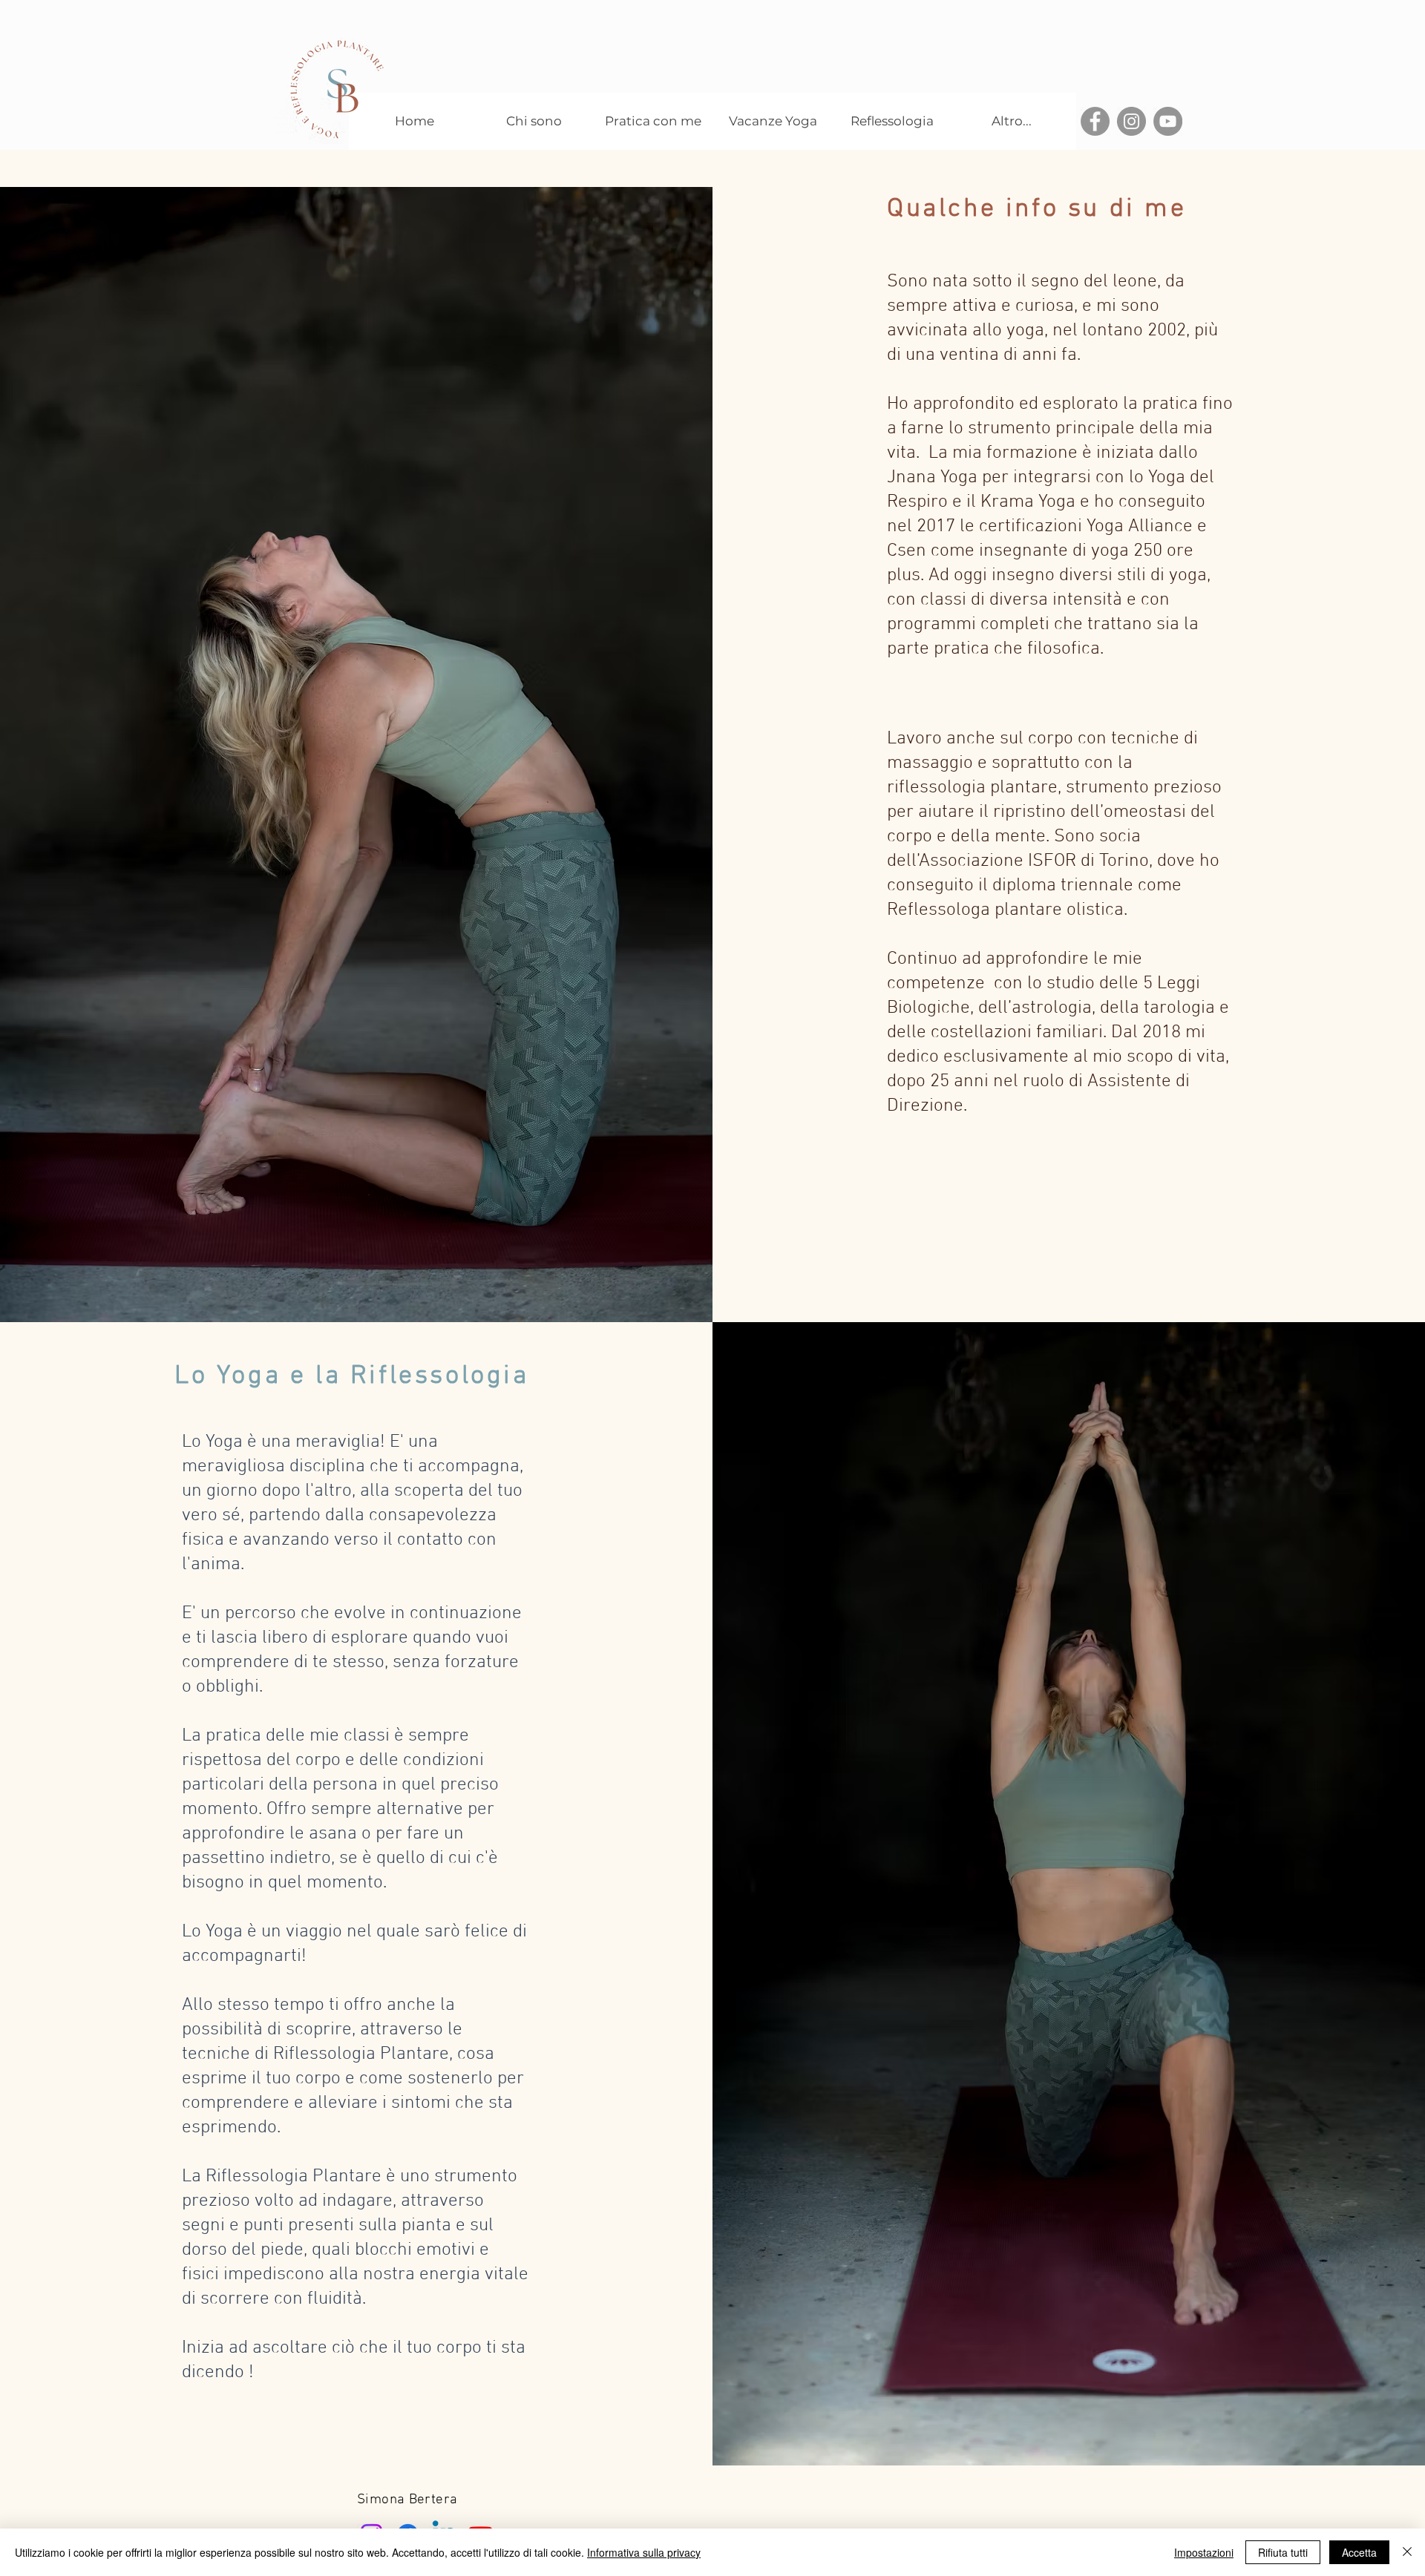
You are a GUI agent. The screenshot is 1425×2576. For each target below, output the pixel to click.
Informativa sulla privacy (644, 2552)
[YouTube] (1168, 121)
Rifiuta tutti (1283, 2552)
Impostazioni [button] (1204, 2552)
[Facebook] (1095, 121)
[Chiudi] (1407, 2552)
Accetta (1359, 2552)
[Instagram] (1131, 121)
